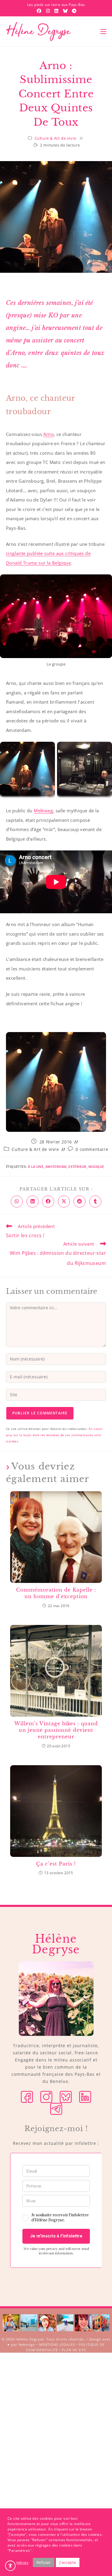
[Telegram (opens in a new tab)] (73, 11)
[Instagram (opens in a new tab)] (49, 11)
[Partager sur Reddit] (79, 1201)
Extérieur (77, 1167)
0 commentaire (92, 1149)
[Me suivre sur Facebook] (27, 2096)
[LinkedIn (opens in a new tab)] (57, 11)
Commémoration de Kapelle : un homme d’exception (56, 1593)
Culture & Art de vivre (56, 138)
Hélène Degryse (30, 2339)
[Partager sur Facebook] (48, 1201)
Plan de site (74, 2350)
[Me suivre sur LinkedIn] (85, 2096)
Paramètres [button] (18, 2562)
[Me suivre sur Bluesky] (66, 2096)
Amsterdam (56, 1167)
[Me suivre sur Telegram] (56, 2108)
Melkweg (43, 811)
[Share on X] (64, 1201)
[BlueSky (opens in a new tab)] (66, 11)
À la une (36, 1167)
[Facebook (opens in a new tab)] (40, 11)
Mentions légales (57, 2344)
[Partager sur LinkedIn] (33, 1201)
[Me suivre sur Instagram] (46, 2096)
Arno (49, 434)
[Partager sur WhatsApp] (17, 1201)
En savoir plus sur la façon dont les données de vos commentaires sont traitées (55, 1435)
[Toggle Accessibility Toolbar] (10, 2566)
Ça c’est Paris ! (56, 1864)
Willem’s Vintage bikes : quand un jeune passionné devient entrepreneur (56, 1730)
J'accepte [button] (68, 2562)
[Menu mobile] (103, 32)
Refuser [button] (44, 2562)
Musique (96, 1167)
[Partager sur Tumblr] (95, 1201)
